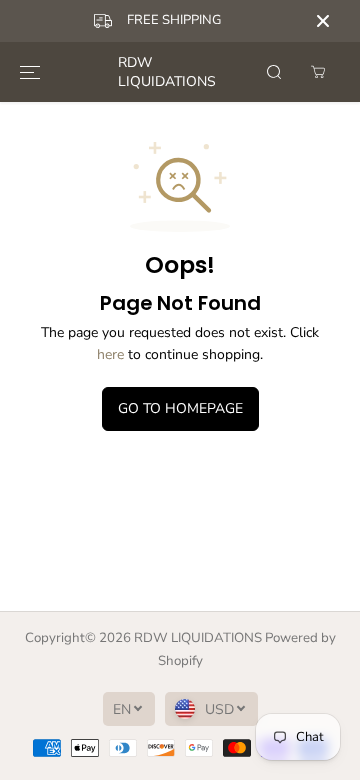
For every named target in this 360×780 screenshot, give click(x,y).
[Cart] (318, 72)
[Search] (274, 72)
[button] (30, 72)
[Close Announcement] (323, 21)
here (110, 354)
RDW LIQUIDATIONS (198, 638)
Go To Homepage (180, 408)
